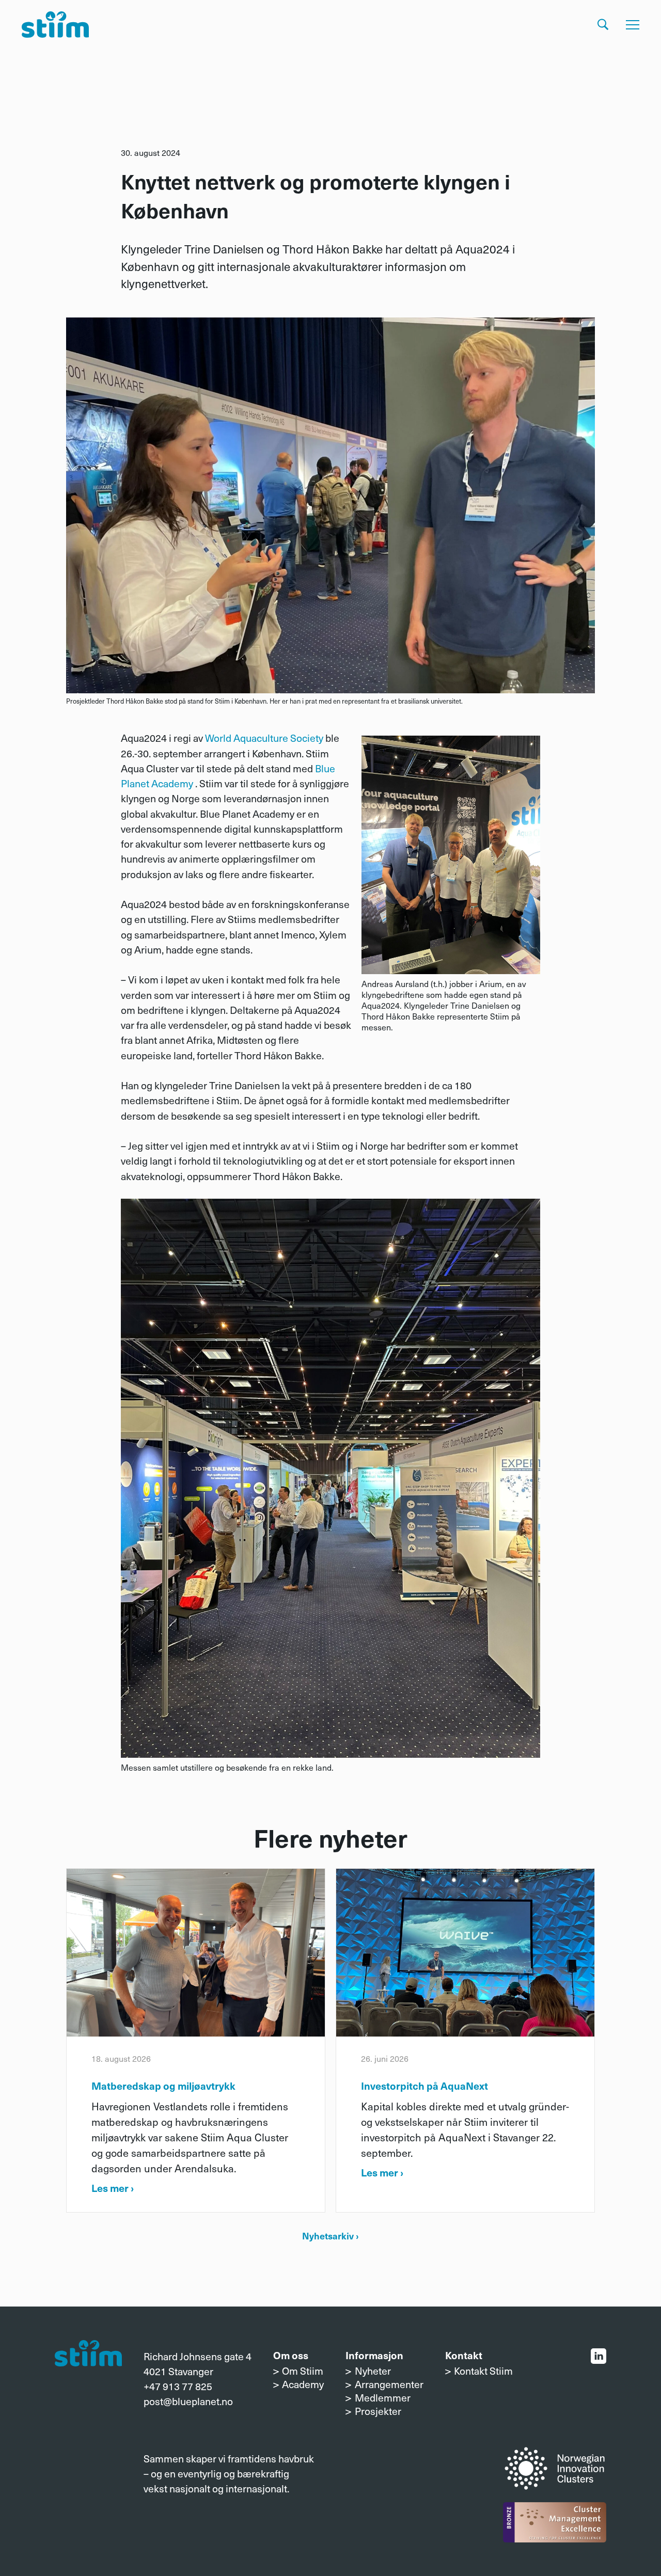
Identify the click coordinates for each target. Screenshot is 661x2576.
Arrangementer (389, 2384)
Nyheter (373, 2371)
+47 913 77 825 (178, 2386)
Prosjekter (378, 2411)
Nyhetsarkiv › (330, 2236)
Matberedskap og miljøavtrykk (163, 2085)
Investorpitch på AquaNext (424, 2085)
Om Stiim (303, 2371)
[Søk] (603, 25)
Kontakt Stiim (483, 2371)
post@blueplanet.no (188, 2401)
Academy (303, 2384)
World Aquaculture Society (264, 738)
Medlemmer (383, 2397)
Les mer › (113, 2188)
